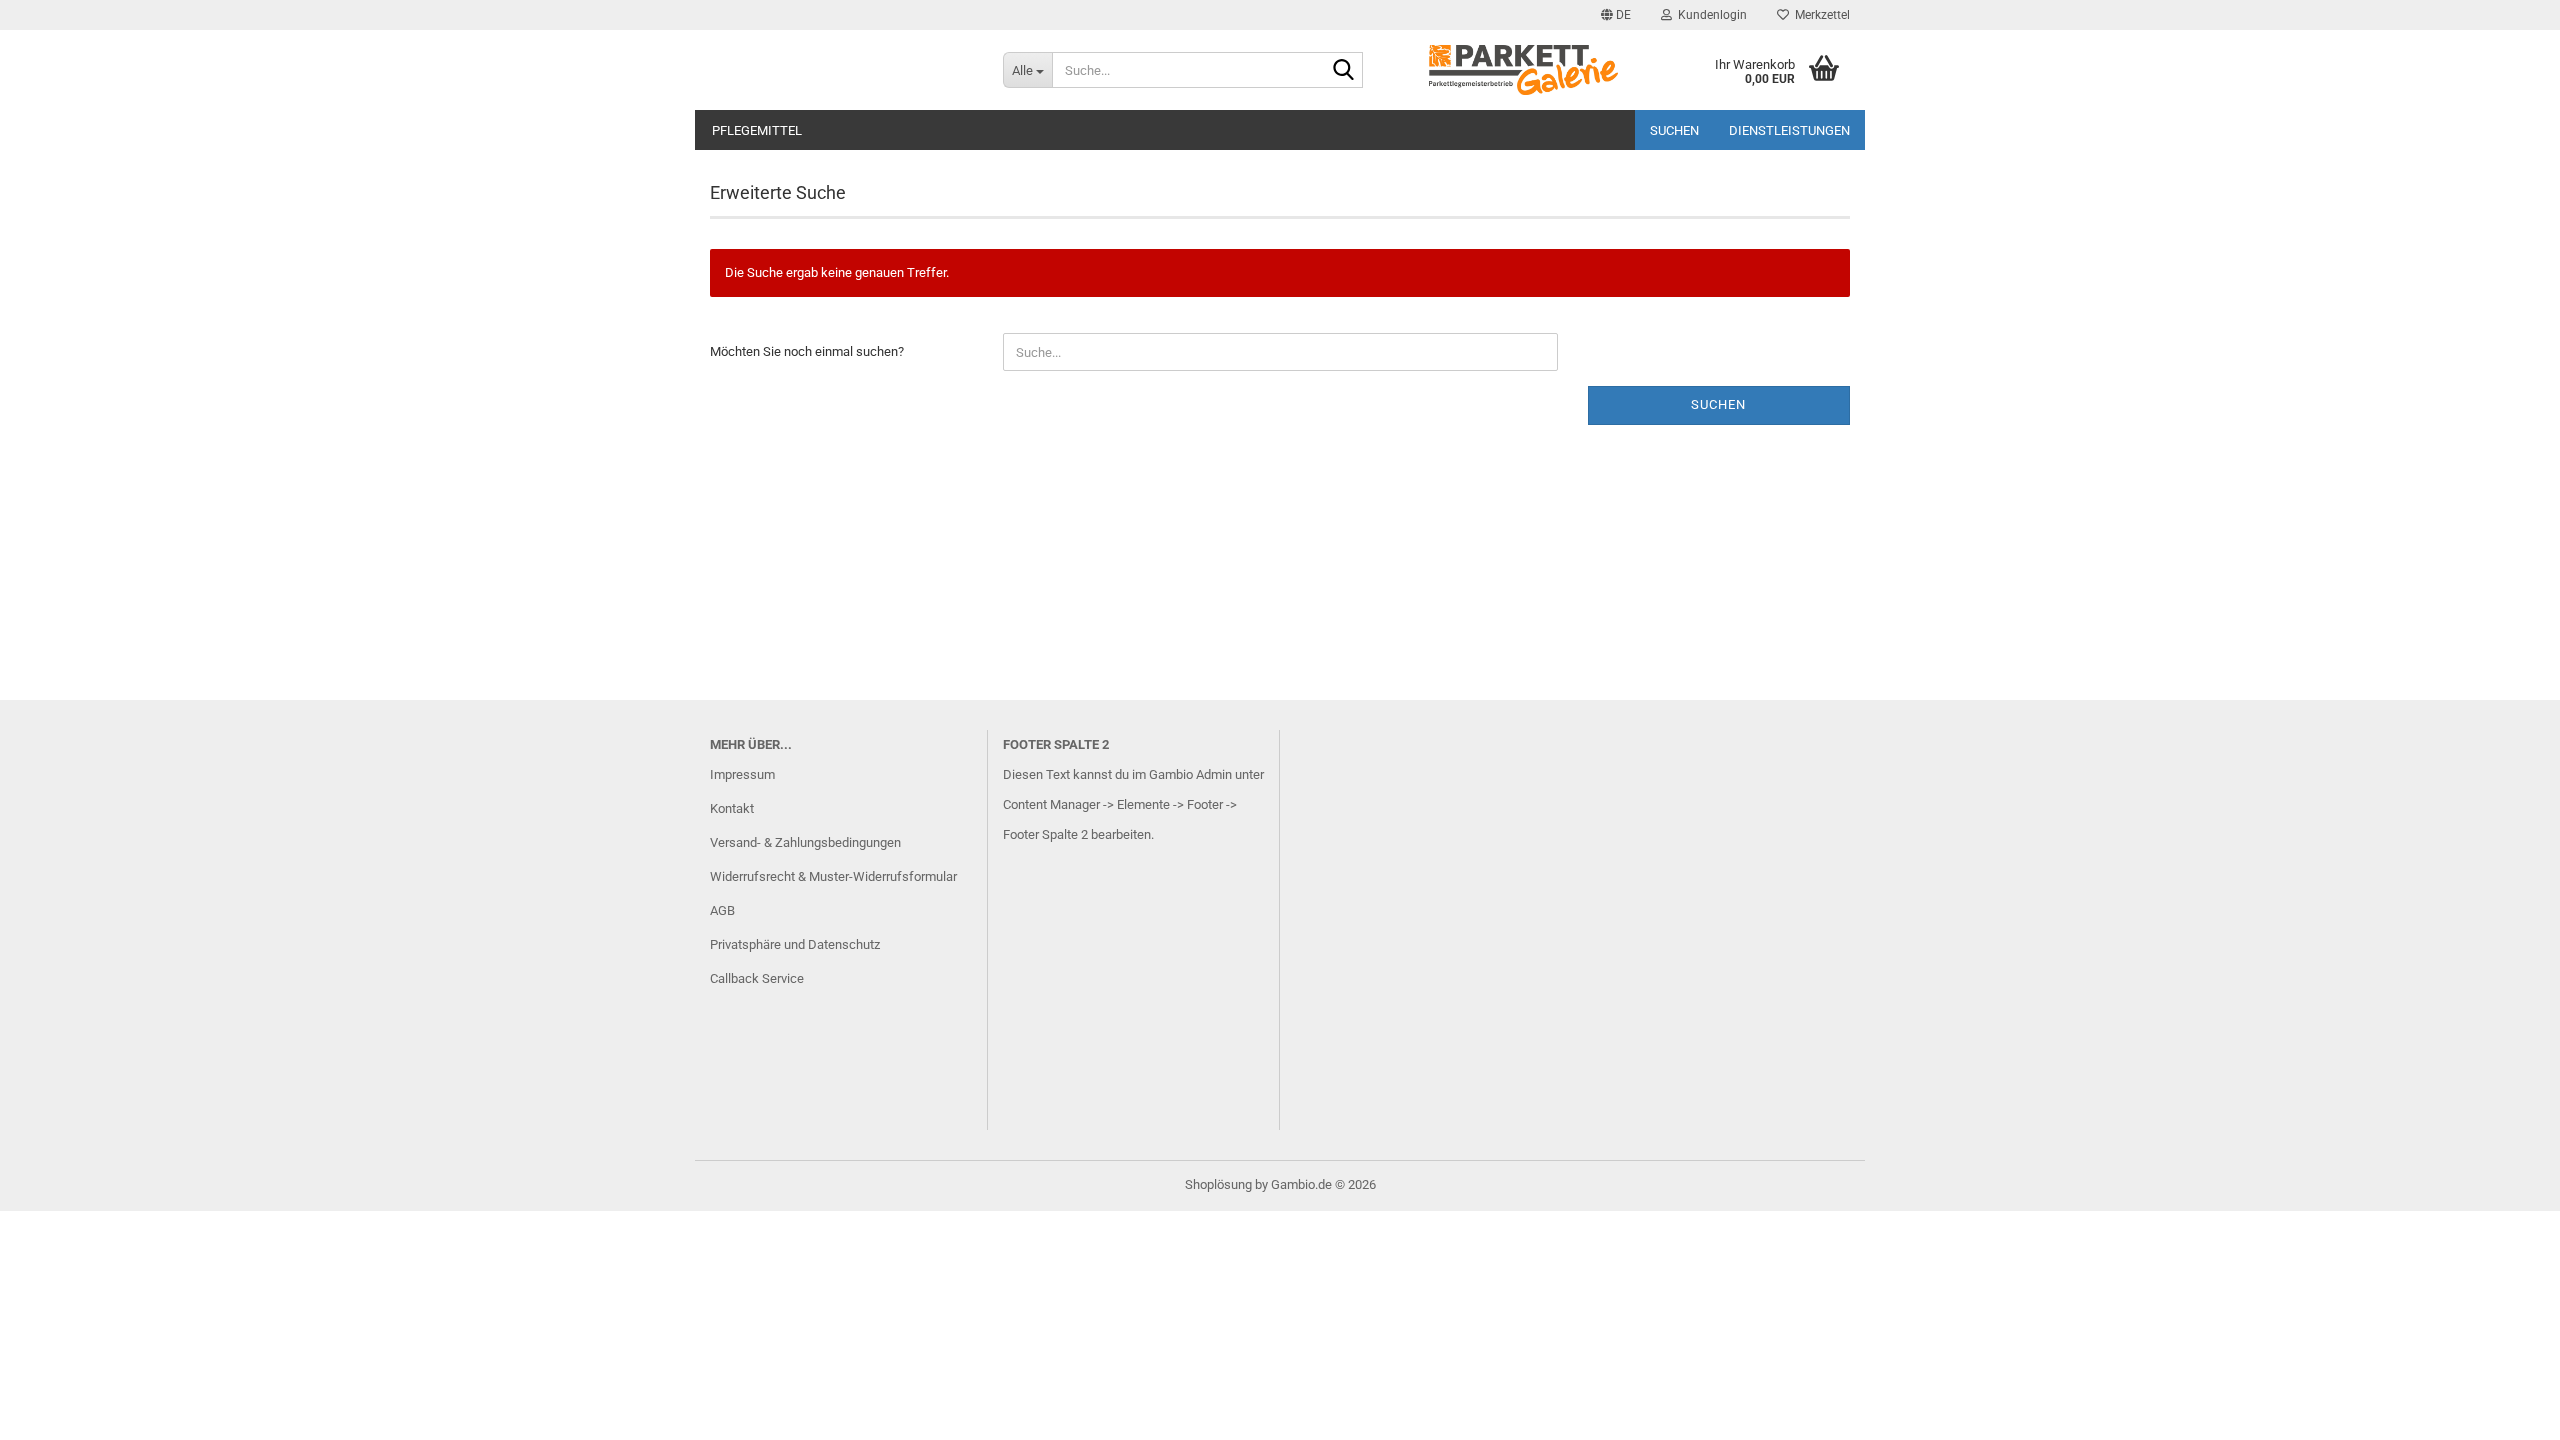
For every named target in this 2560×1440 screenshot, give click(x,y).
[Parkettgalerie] (841, 70)
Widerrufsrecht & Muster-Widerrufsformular (833, 876)
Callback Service (757, 978)
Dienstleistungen (1789, 130)
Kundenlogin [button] (1709, 15)
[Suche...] (1344, 71)
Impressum (742, 774)
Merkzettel (1819, 15)
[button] (1616, 15)
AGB (722, 910)
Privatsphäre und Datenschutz (795, 944)
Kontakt (732, 808)
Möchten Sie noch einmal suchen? (807, 351)
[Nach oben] (2505, 1410)
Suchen (1674, 130)
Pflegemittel (757, 130)
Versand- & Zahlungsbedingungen (805, 842)
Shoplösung (1218, 1184)
